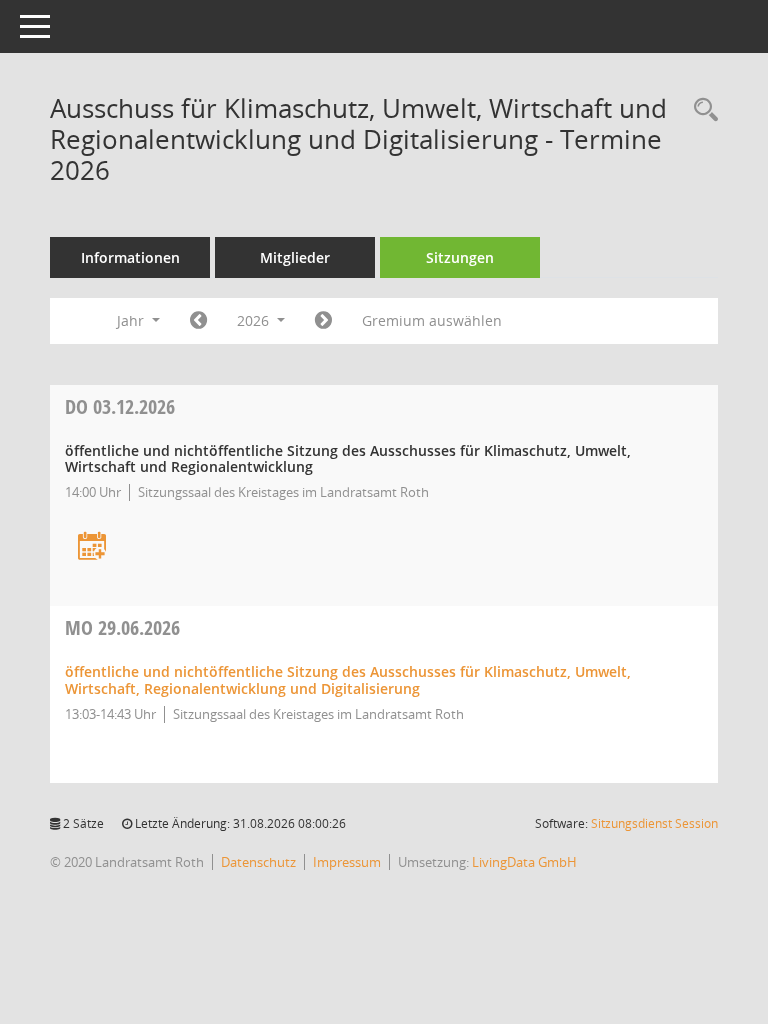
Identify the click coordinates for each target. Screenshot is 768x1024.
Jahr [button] (132, 320)
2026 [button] (255, 320)
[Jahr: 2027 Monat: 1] (323, 321)
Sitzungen (460, 257)
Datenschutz (258, 862)
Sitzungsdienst (654, 823)
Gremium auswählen (432, 320)
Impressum (347, 862)
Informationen (130, 257)
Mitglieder (295, 257)
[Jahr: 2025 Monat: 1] (198, 321)
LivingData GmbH (524, 862)
